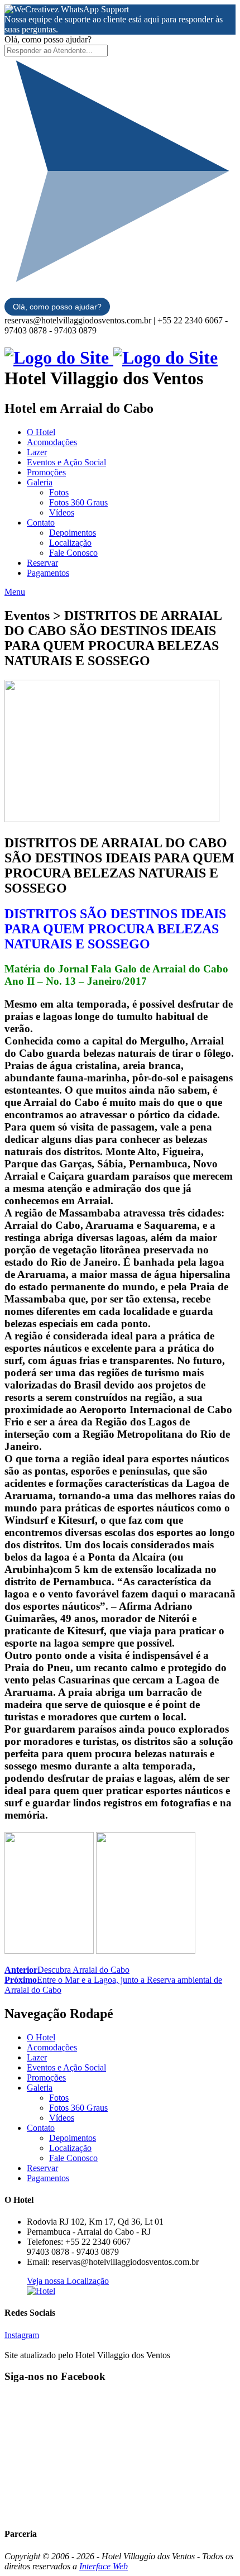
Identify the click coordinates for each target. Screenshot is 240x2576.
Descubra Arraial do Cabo (67, 1970)
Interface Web (104, 2566)
